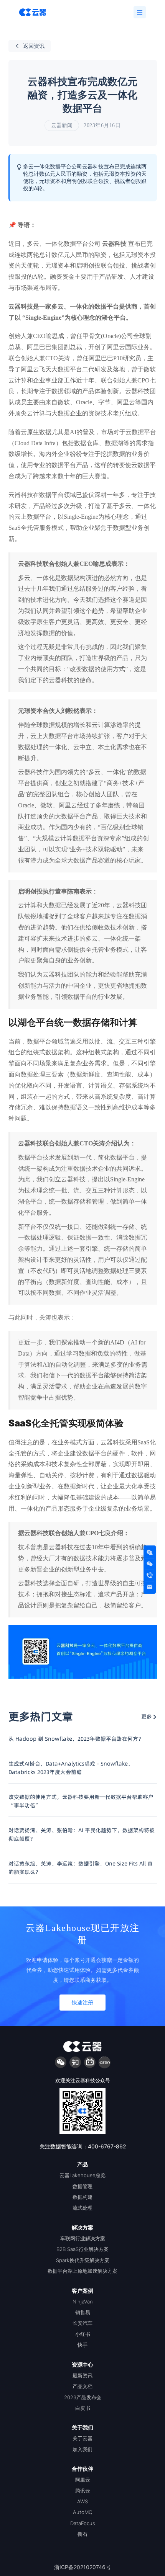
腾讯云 (83, 2491)
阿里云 (83, 2480)
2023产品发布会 (83, 2397)
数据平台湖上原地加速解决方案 (82, 2271)
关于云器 (82, 2438)
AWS (82, 2501)
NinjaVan (83, 2302)
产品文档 (82, 2386)
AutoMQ (83, 2512)
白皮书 (83, 2408)
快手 (82, 2345)
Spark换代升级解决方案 (83, 2260)
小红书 (83, 2334)
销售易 (83, 2312)
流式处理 (82, 2208)
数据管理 (82, 2186)
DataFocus (83, 2523)
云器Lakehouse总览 (82, 2175)
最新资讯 (82, 2375)
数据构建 (82, 2197)
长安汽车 (82, 2323)
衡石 (82, 2534)
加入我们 (82, 2449)
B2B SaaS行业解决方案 (82, 2249)
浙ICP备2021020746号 (82, 2567)
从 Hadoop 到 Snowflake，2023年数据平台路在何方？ (76, 1739)
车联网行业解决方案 (83, 2238)
